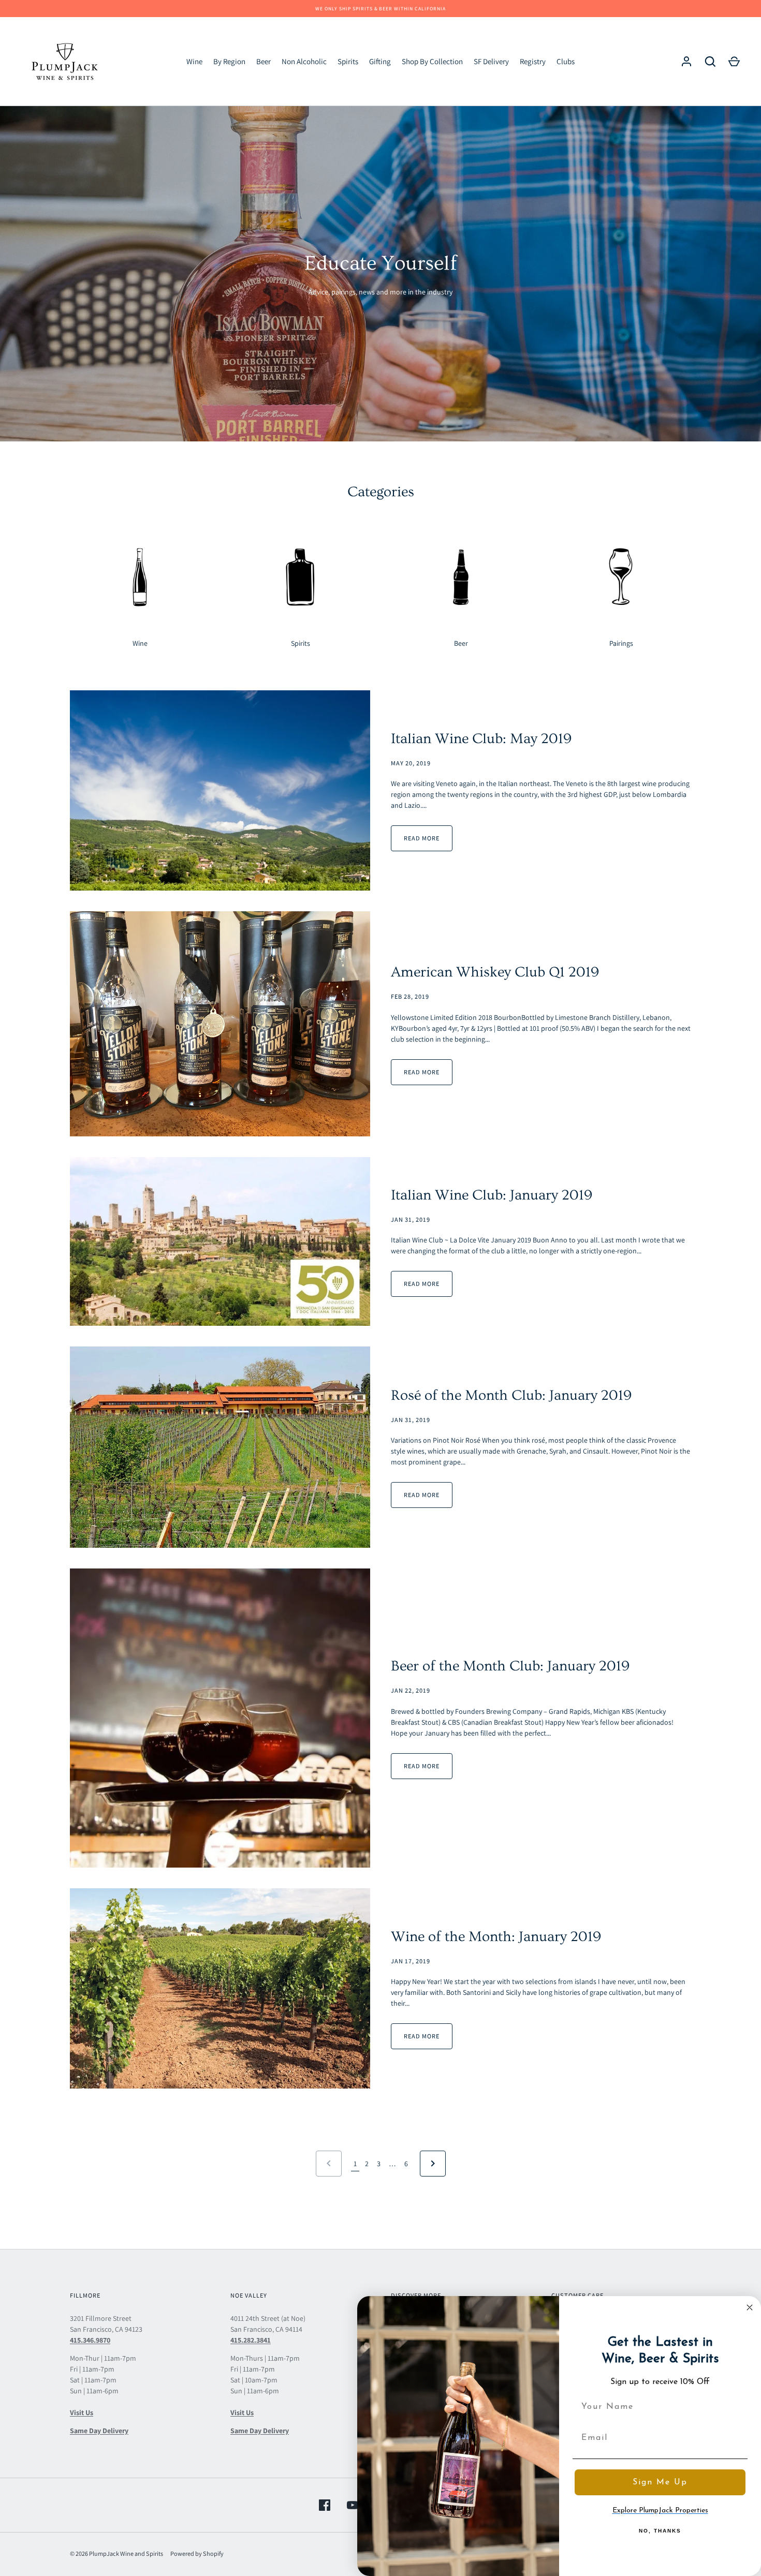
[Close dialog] (750, 2307)
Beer (264, 61)
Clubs (566, 61)
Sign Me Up (660, 2482)
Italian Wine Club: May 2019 (481, 739)
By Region (229, 61)
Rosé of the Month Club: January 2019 (511, 1395)
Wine (194, 61)
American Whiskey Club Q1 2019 (495, 972)
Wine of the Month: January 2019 (496, 1937)
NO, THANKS (660, 2531)
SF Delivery (491, 61)
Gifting (380, 61)
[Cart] (734, 62)
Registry (533, 61)
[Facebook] (325, 2505)
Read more (422, 838)
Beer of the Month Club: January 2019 (510, 1666)
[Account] (686, 62)
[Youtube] (353, 2505)
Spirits (348, 61)
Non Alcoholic (304, 61)
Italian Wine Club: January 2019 (492, 1195)
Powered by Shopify (197, 2553)
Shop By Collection (432, 61)
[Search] (710, 62)
